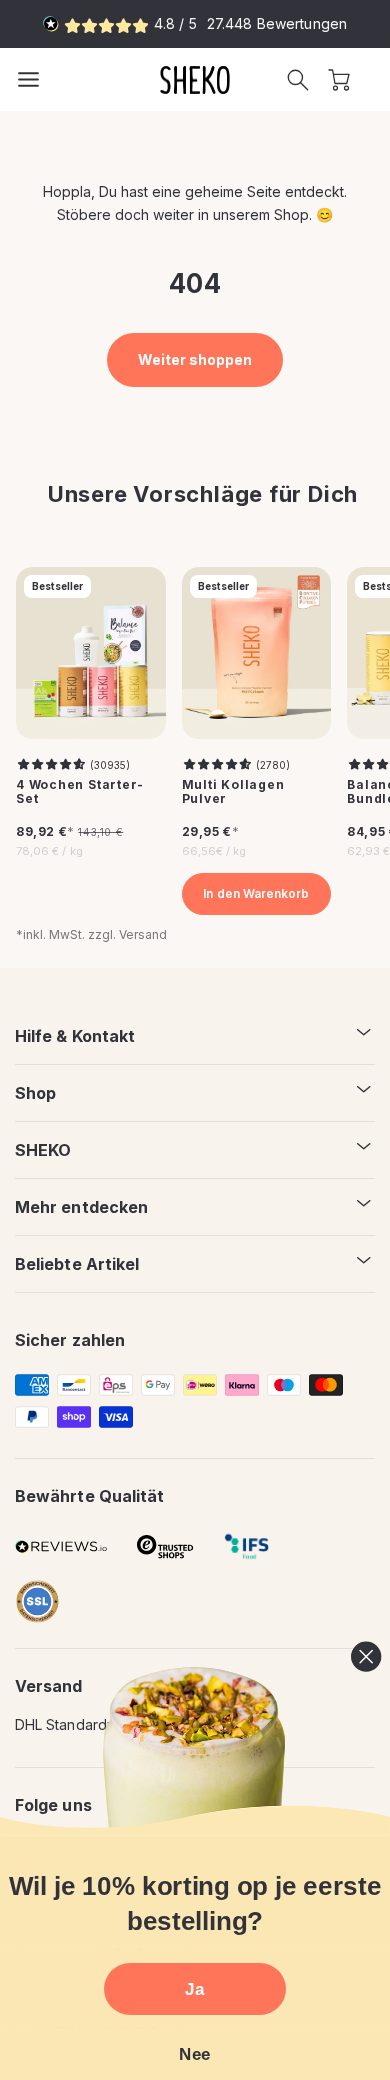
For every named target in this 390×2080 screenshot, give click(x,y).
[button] (298, 80)
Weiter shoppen (195, 359)
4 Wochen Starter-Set (80, 792)
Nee (194, 2053)
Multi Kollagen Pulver (233, 792)
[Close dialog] (366, 1657)
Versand (143, 934)
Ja (194, 1988)
